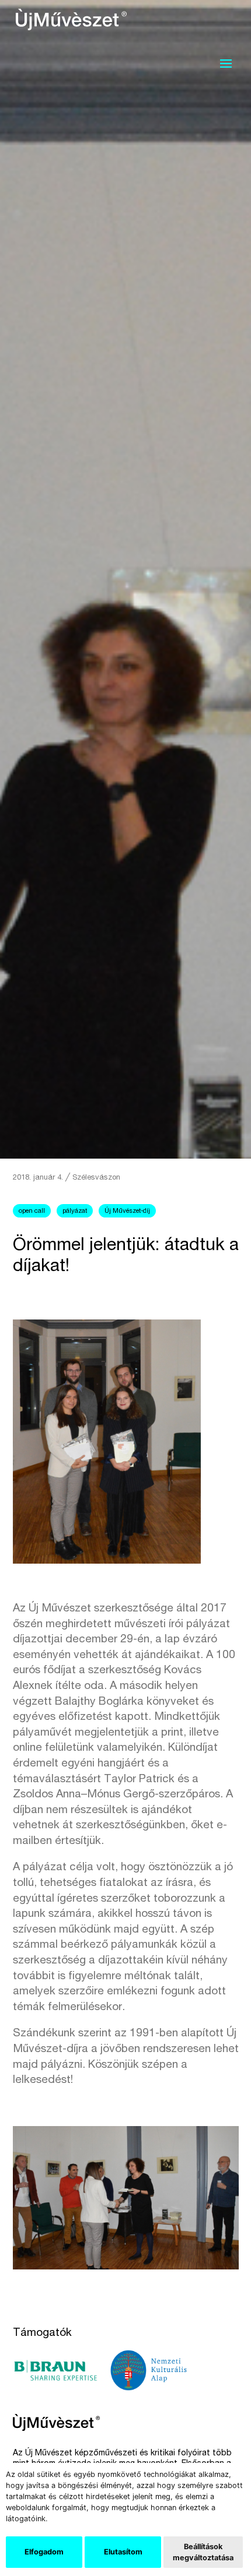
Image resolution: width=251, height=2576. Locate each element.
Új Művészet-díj (127, 1211)
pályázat (75, 1211)
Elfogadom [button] (44, 2552)
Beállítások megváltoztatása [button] (203, 2552)
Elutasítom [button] (123, 2552)
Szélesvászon (96, 1178)
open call (32, 1211)
